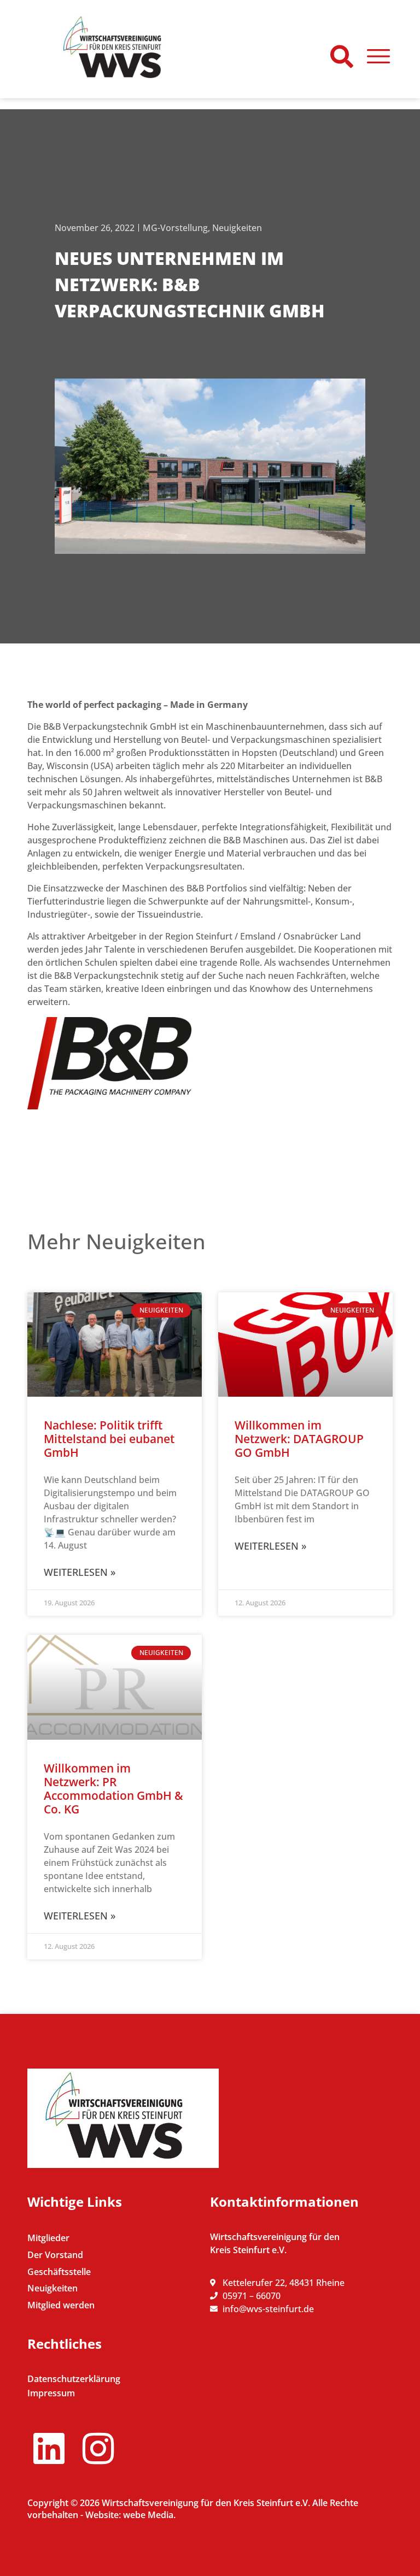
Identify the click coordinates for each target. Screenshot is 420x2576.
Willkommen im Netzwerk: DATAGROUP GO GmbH (299, 1439)
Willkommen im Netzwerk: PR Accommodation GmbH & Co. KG (113, 1789)
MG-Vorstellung (175, 228)
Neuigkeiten (237, 228)
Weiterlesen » (80, 1572)
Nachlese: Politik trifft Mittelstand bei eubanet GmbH (109, 1439)
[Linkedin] (49, 2448)
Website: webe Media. (130, 2515)
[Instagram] (98, 2448)
